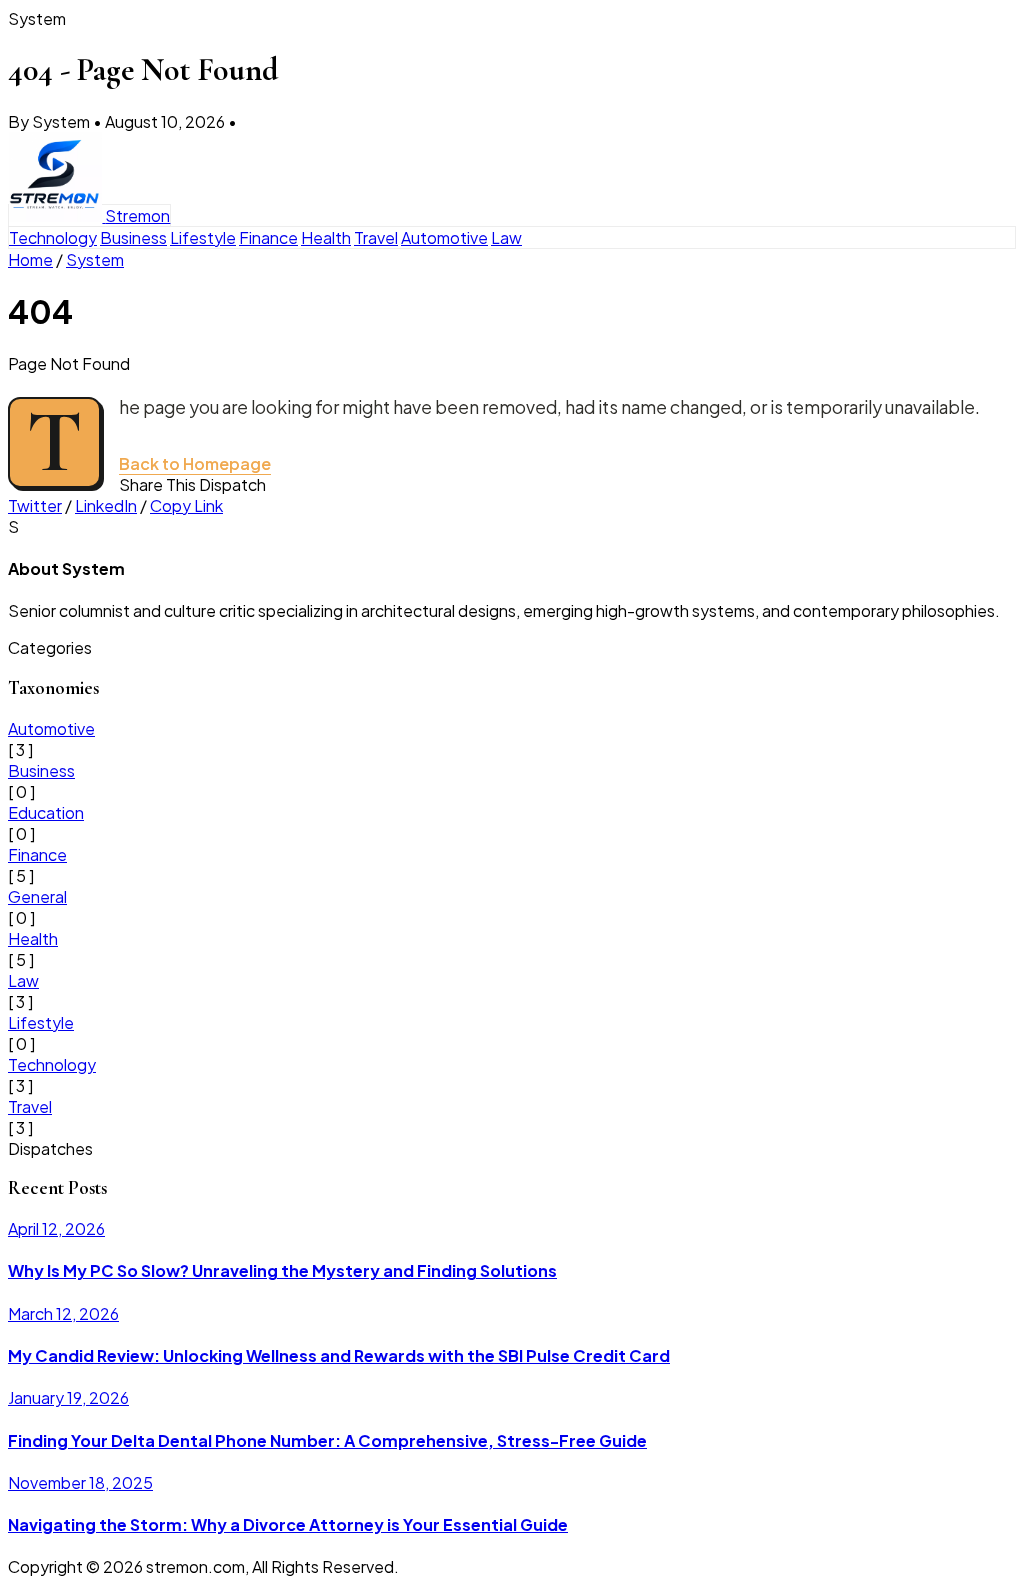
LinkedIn (106, 505)
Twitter (35, 505)
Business (133, 237)
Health (326, 237)
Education (46, 812)
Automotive (444, 237)
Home (30, 259)
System (95, 259)
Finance (268, 237)
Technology (53, 237)
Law (506, 237)
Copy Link (186, 505)
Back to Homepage (195, 463)
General (37, 896)
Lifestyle (203, 237)
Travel (376, 237)
